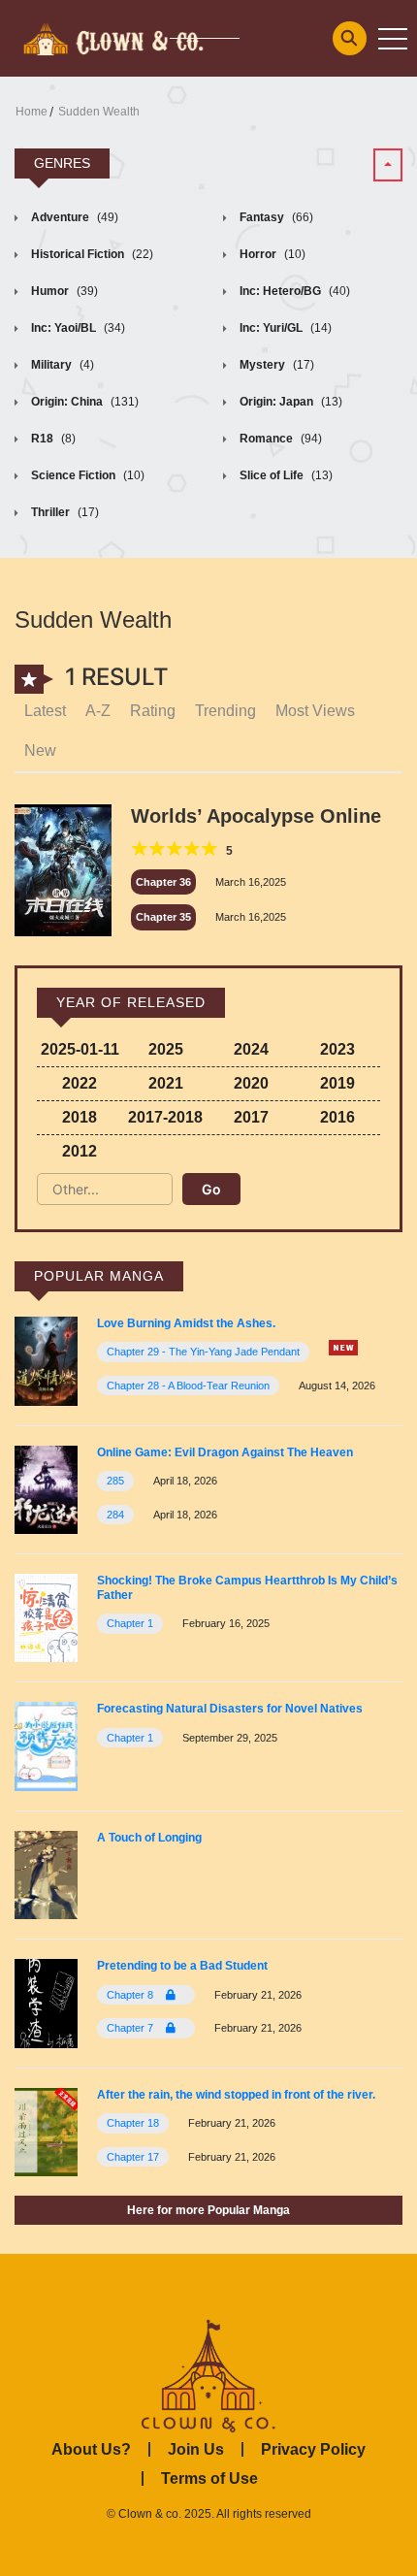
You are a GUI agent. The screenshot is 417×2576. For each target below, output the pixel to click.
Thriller (64, 512)
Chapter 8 (131, 1995)
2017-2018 (165, 1117)
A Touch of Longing (149, 1838)
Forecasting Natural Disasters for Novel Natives (230, 1709)
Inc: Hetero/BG (293, 291)
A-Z (98, 711)
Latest (45, 711)
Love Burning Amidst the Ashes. (186, 1323)
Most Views (315, 711)
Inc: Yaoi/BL (77, 328)
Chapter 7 (131, 2028)
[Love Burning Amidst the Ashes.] (46, 1360)
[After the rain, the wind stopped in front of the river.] (46, 2131)
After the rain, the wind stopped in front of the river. (236, 2095)
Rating (153, 711)
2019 (337, 1083)
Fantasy (275, 217)
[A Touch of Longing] (46, 1874)
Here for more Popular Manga (208, 2210)
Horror (271, 254)
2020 (251, 1083)
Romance (279, 439)
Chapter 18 (133, 2123)
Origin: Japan (289, 402)
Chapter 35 (163, 917)
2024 (251, 1049)
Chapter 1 (130, 1623)
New (40, 750)
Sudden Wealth (99, 112)
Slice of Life (285, 475)
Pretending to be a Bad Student (182, 1966)
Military (61, 365)
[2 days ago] (343, 1348)
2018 (80, 1117)
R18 (52, 439)
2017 (251, 1117)
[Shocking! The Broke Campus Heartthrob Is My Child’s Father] (46, 1617)
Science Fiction (86, 475)
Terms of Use (209, 2478)
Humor (63, 291)
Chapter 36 (163, 882)
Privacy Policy (313, 2449)
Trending (225, 711)
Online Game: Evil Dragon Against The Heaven (225, 1452)
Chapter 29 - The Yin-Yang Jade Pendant (203, 1352)
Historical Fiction (91, 254)
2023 (337, 1049)
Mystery (275, 365)
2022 (80, 1083)
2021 (166, 1083)
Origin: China (83, 402)
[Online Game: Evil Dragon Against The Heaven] (46, 1489)
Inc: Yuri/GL (284, 328)
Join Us (196, 2449)
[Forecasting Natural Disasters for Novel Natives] (46, 1746)
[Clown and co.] (112, 37)
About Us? (91, 2449)
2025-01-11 (80, 1049)
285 (115, 1481)
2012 (80, 1151)
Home (32, 112)
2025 (166, 1049)
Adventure (73, 217)
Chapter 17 (133, 2157)
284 (115, 1515)
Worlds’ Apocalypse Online (256, 816)
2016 (337, 1117)
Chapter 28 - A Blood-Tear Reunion (188, 1386)
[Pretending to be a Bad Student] (46, 2002)
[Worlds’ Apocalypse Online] (63, 869)
